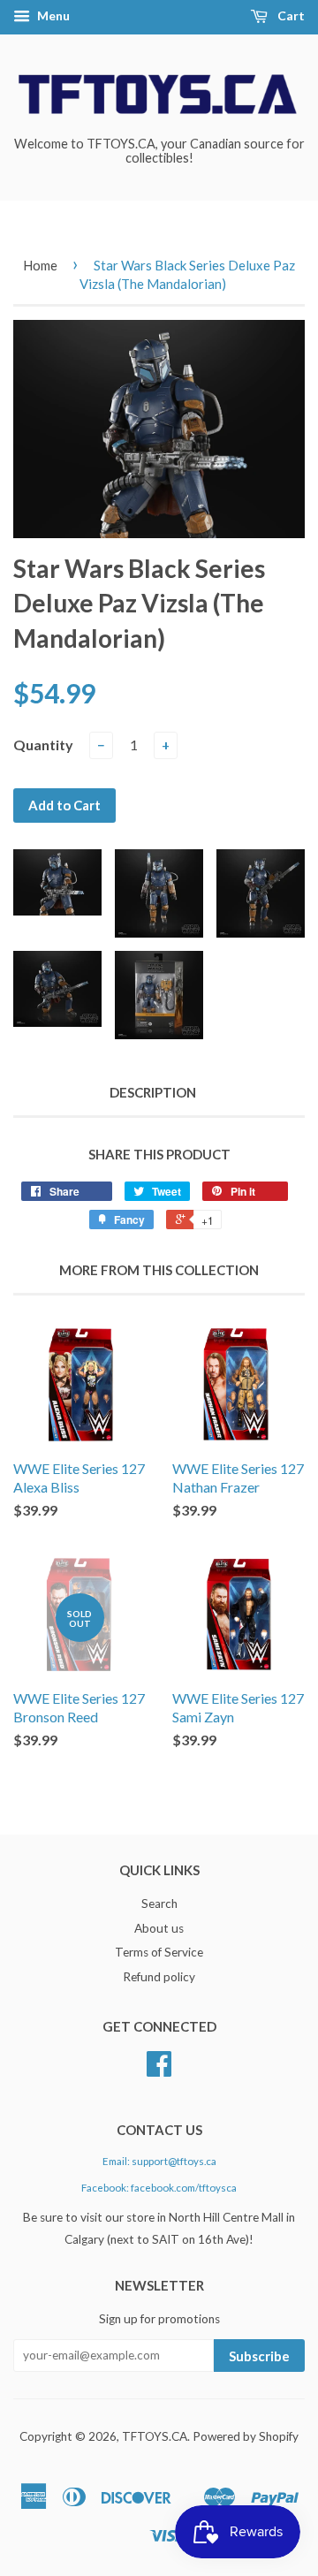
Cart (290, 15)
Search (159, 1904)
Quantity (43, 745)
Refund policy (159, 1977)
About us (159, 1928)
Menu (52, 15)
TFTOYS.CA (155, 2436)
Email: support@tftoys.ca (159, 2161)
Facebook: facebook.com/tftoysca (159, 2188)
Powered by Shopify (246, 2436)
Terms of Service (159, 1952)
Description (153, 1092)
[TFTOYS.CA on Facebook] (159, 2070)
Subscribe (259, 2356)
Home (40, 265)
